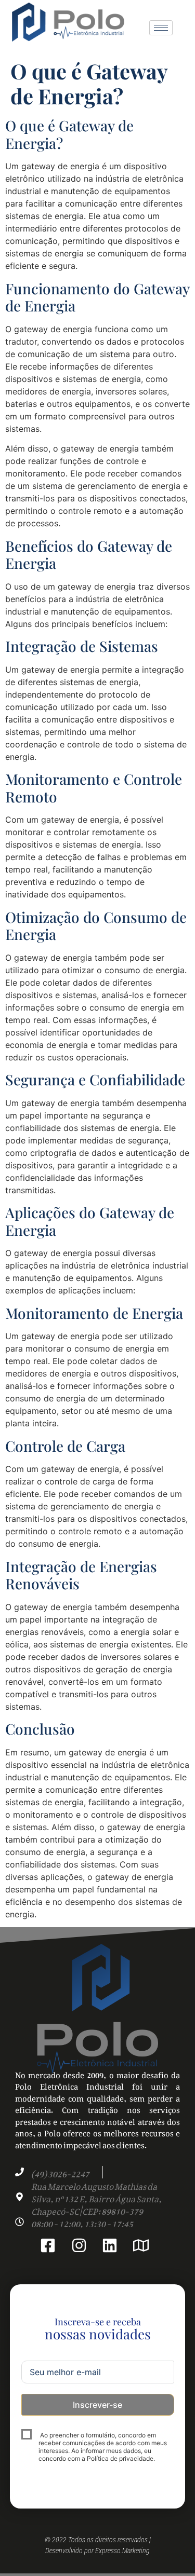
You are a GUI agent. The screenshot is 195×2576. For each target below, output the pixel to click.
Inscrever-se (97, 2405)
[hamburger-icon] (161, 28)
